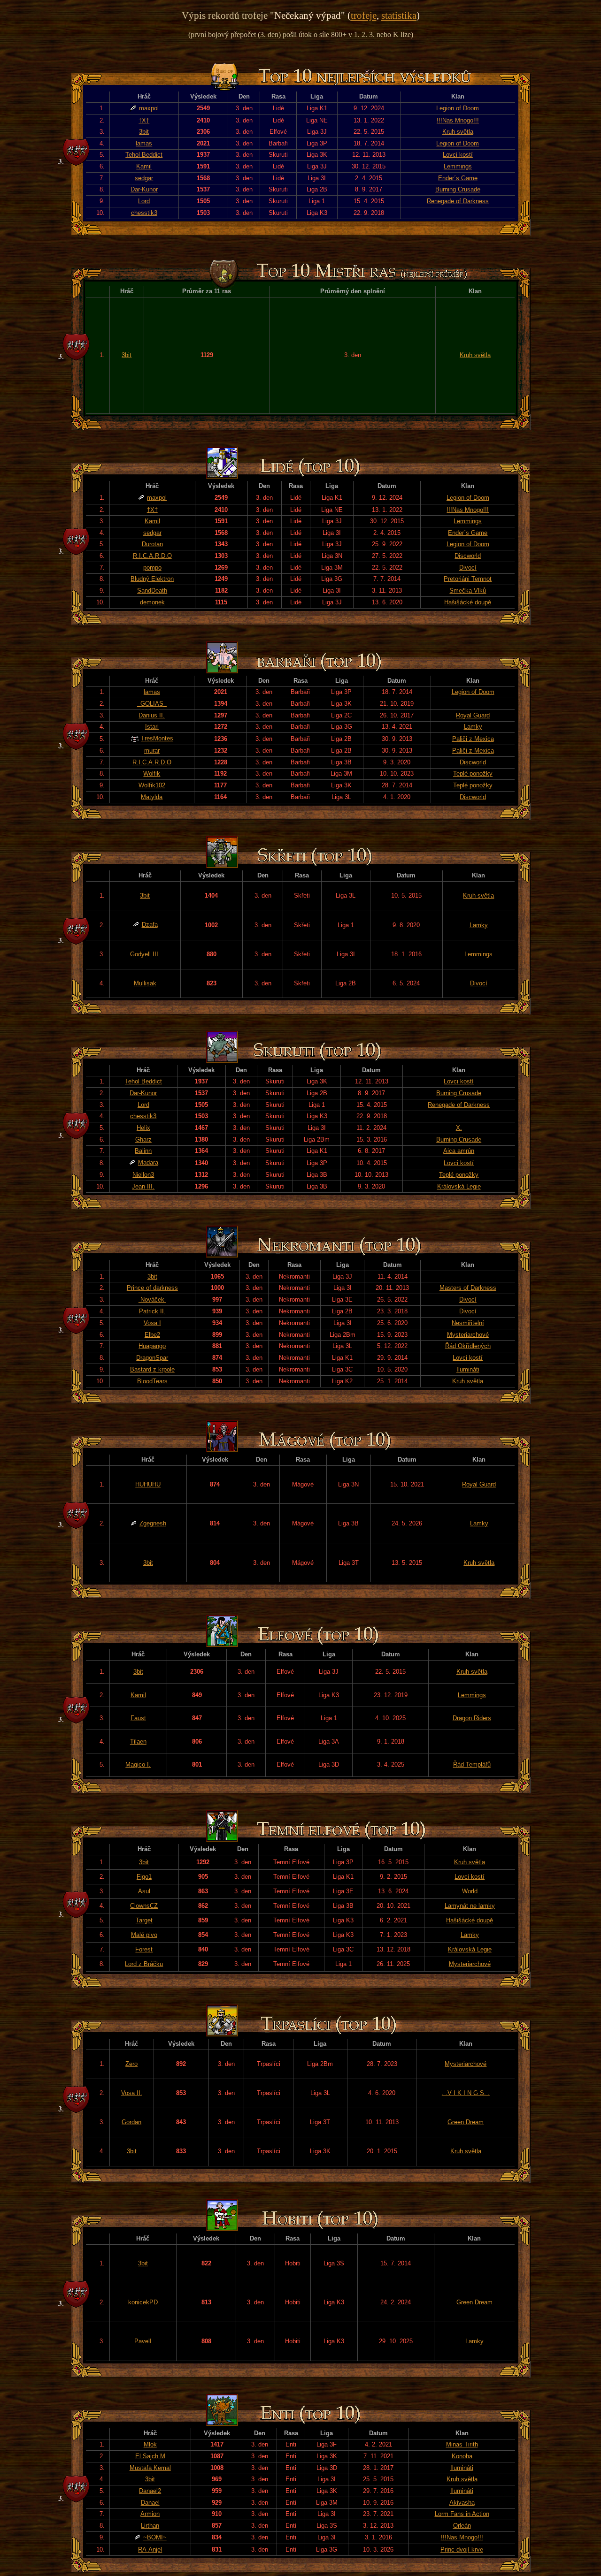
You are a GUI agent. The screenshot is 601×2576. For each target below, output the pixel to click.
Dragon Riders (472, 1718)
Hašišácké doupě (468, 602)
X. (459, 1128)
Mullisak (145, 983)
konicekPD (143, 2302)
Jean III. (143, 1186)
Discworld (468, 556)
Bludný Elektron (152, 579)
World (470, 1891)
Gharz (143, 1139)
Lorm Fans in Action (462, 2514)
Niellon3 (143, 1175)
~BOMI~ (155, 2537)
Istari (152, 727)
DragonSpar (152, 1358)
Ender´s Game (458, 178)
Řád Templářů (472, 1764)
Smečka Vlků (468, 591)
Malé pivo (144, 1935)
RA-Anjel (150, 2549)
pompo (152, 568)
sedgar (144, 178)
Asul (144, 1891)
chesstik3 (144, 213)
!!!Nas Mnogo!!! (458, 120)
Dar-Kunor (144, 189)
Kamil (144, 166)
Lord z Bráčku (144, 1964)
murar (152, 751)
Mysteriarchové (468, 1335)
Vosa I (152, 1323)
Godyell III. (145, 954)
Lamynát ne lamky (470, 1906)
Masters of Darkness (468, 1288)
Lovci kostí (458, 155)
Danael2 (150, 2491)
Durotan (152, 544)
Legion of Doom (458, 108)
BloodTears (152, 1381)
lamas (144, 143)
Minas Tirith (462, 2444)
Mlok (150, 2444)
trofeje (364, 15)
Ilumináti (468, 1369)
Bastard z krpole (152, 1369)
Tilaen (138, 1741)
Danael (150, 2503)
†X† (144, 120)
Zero (131, 2064)
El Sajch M (150, 2456)
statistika (399, 15)
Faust (138, 1718)
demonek (152, 602)
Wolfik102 (152, 785)
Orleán (462, 2526)
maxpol (149, 108)
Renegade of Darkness (458, 201)
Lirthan (150, 2526)
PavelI (143, 2341)
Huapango (152, 1346)
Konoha (462, 2456)
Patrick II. (152, 1311)
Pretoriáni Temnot (468, 579)
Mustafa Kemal (150, 2468)
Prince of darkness (152, 1288)
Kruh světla (458, 132)
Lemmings (458, 166)
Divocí (468, 568)
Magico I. (138, 1764)
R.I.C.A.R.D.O (152, 556)
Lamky (473, 727)
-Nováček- (152, 1299)
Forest (144, 1949)
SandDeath (152, 591)
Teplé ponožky (473, 774)
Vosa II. (132, 2093)
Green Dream (466, 2122)
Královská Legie (459, 1186)
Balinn (143, 1151)
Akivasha (462, 2503)
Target (144, 1920)
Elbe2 (152, 1335)
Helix (143, 1128)
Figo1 (144, 1877)
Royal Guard (473, 715)
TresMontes (157, 738)
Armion (150, 2514)
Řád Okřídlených (468, 1346)
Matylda (152, 797)
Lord (144, 201)
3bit (144, 132)
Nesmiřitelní (468, 1323)
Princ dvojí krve (462, 2549)
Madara (148, 1162)
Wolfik (152, 774)
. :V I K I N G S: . (466, 2093)
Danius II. (152, 715)
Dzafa (150, 925)
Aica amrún (459, 1151)
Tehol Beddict (144, 155)
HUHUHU (148, 1484)
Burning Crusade (458, 189)
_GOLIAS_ (152, 704)
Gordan (131, 2122)
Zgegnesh (153, 1523)
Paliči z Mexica (473, 739)
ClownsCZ (144, 1906)
